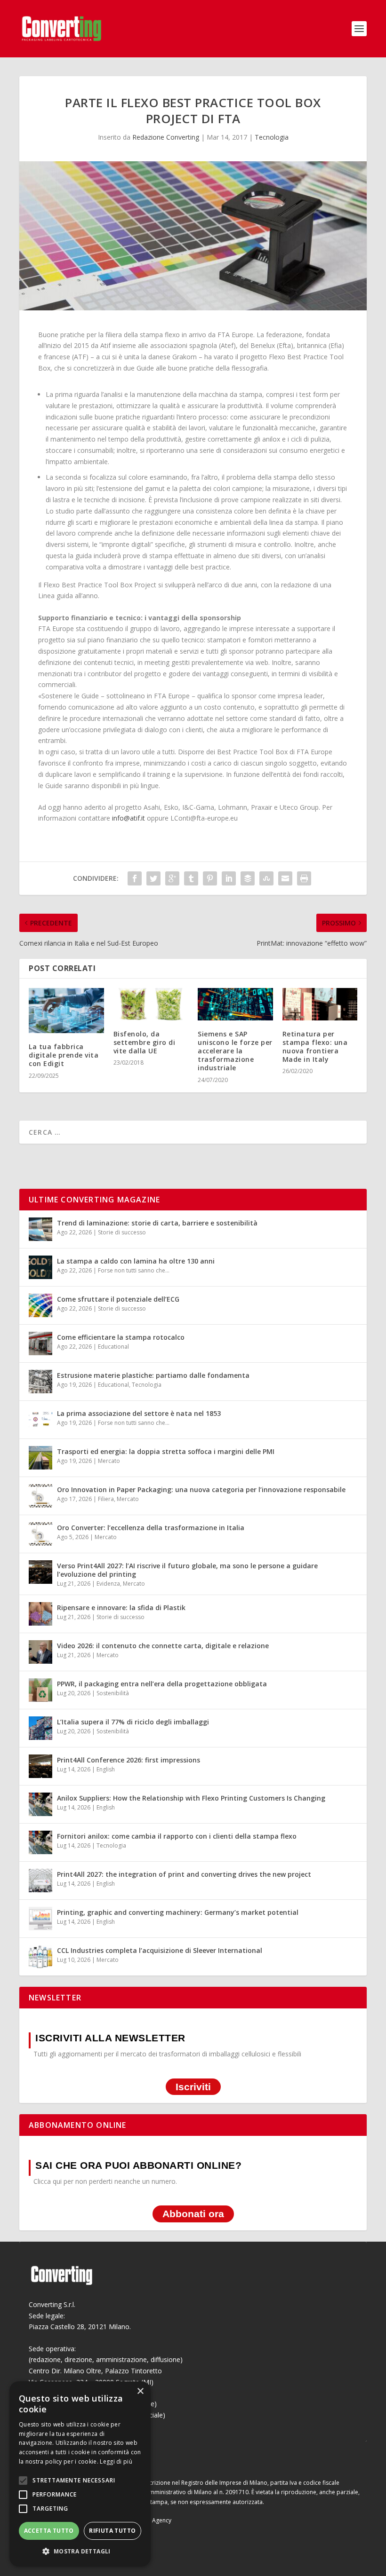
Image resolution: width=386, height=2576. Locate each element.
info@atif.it (129, 818)
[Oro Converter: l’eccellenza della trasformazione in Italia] (40, 1534)
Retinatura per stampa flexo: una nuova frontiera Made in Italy (315, 1047)
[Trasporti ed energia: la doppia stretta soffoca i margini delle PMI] (40, 1458)
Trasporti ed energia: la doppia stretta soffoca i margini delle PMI (166, 1451)
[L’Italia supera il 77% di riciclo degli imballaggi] (40, 1728)
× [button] (140, 2391)
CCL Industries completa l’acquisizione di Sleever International (160, 1950)
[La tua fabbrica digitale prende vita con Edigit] (66, 1011)
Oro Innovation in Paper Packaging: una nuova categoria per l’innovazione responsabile (201, 1489)
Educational (113, 1347)
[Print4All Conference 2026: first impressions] (40, 1766)
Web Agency (155, 2520)
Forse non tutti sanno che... (134, 1270)
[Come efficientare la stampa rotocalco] (40, 1343)
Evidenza (108, 1584)
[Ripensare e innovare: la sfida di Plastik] (40, 1614)
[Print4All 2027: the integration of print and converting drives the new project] (40, 1881)
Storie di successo (122, 1232)
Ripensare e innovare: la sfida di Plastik (121, 1608)
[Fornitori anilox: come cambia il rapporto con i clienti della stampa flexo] (40, 1842)
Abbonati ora (193, 2214)
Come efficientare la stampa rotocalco (121, 1337)
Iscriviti (193, 2087)
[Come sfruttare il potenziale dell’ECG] (40, 1305)
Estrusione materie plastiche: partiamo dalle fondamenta (153, 1375)
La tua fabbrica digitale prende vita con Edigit (64, 1055)
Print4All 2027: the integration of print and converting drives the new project (184, 1874)
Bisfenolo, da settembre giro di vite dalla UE (145, 1042)
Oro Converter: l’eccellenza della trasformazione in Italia (151, 1528)
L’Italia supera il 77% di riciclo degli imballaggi (133, 1722)
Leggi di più (116, 2461)
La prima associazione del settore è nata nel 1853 (139, 1413)
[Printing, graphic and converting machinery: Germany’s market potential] (40, 1919)
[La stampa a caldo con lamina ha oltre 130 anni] (40, 1267)
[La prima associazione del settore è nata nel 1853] (40, 1420)
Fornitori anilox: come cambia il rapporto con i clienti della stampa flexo (177, 1836)
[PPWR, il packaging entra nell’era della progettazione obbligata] (40, 1690)
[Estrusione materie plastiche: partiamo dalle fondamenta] (40, 1382)
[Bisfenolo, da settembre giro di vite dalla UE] (151, 1004)
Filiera (106, 1499)
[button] (80, 2552)
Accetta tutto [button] (49, 2531)
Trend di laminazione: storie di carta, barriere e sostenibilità (157, 1223)
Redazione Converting (166, 137)
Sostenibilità (113, 1693)
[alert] (80, 2474)
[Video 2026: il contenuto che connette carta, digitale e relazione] (40, 1652)
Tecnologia (272, 137)
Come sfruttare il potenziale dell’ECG (118, 1299)
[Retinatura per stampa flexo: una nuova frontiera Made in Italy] (320, 1004)
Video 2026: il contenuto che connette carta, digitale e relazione (163, 1646)
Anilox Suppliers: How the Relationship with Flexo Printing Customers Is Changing (191, 1798)
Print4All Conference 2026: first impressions (129, 1760)
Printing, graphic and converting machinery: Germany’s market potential (178, 1912)
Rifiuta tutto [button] (112, 2531)
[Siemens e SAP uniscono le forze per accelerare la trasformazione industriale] (235, 1004)
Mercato (109, 1461)
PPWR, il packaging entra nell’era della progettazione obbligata (162, 1684)
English (106, 1769)
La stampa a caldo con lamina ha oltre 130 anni (136, 1261)
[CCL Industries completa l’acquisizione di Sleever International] (40, 1957)
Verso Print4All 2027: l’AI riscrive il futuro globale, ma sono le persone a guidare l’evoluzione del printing (187, 1570)
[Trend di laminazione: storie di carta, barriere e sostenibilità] (40, 1229)
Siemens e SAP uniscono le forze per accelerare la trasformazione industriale (235, 1051)
